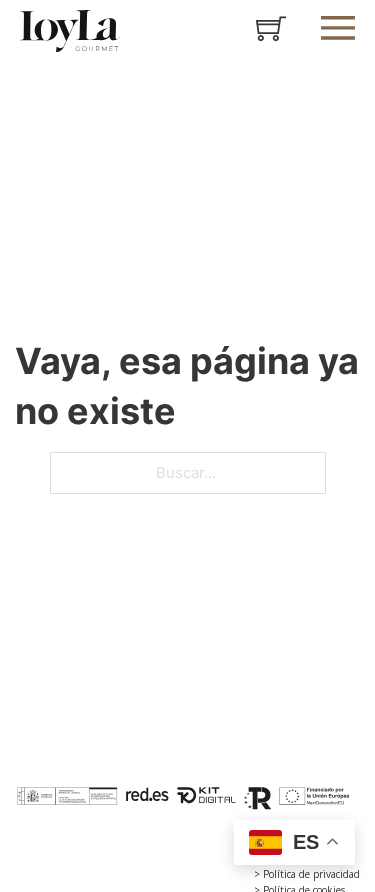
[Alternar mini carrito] (271, 28)
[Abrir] (338, 28)
